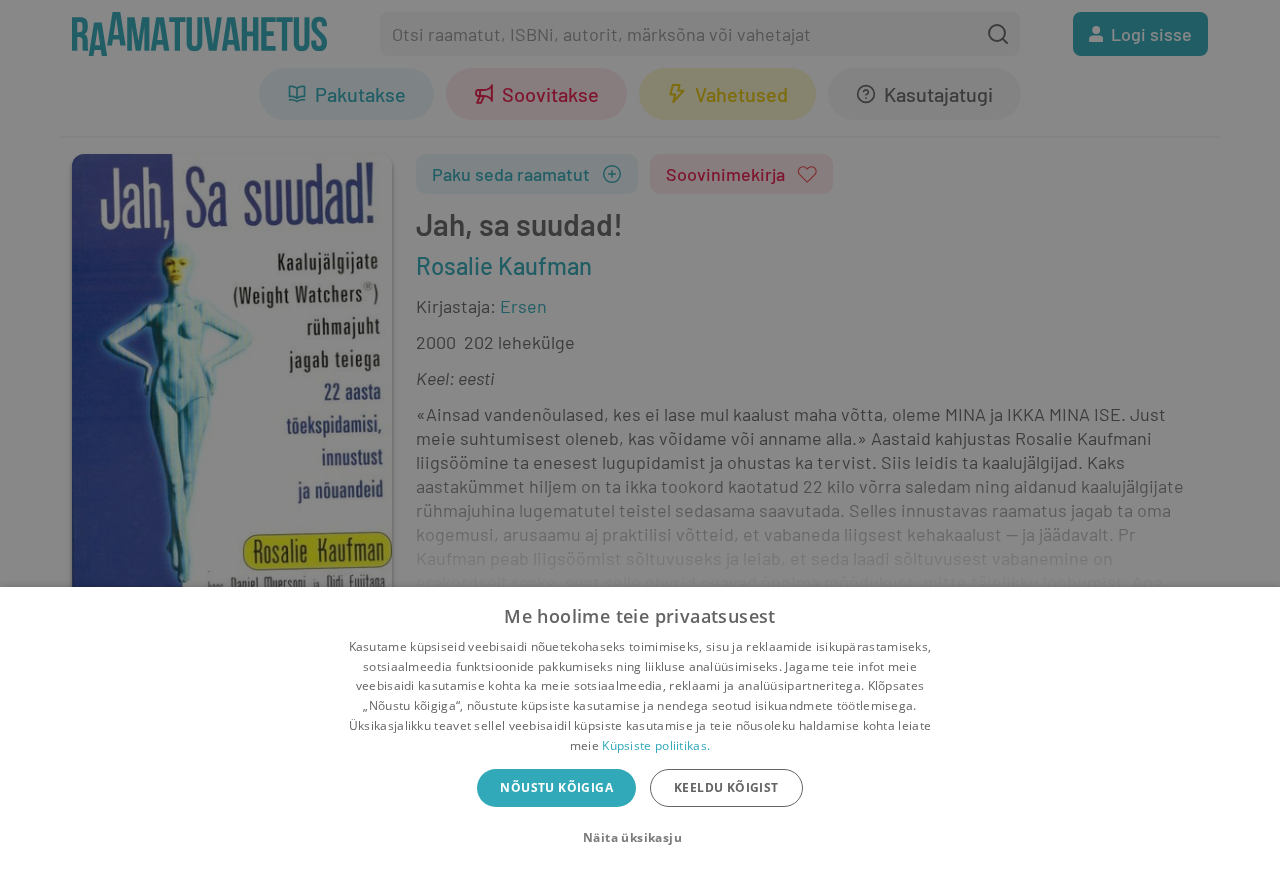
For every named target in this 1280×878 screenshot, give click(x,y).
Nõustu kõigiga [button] (556, 787)
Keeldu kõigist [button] (726, 787)
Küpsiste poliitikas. (656, 745)
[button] (640, 838)
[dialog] (640, 732)
